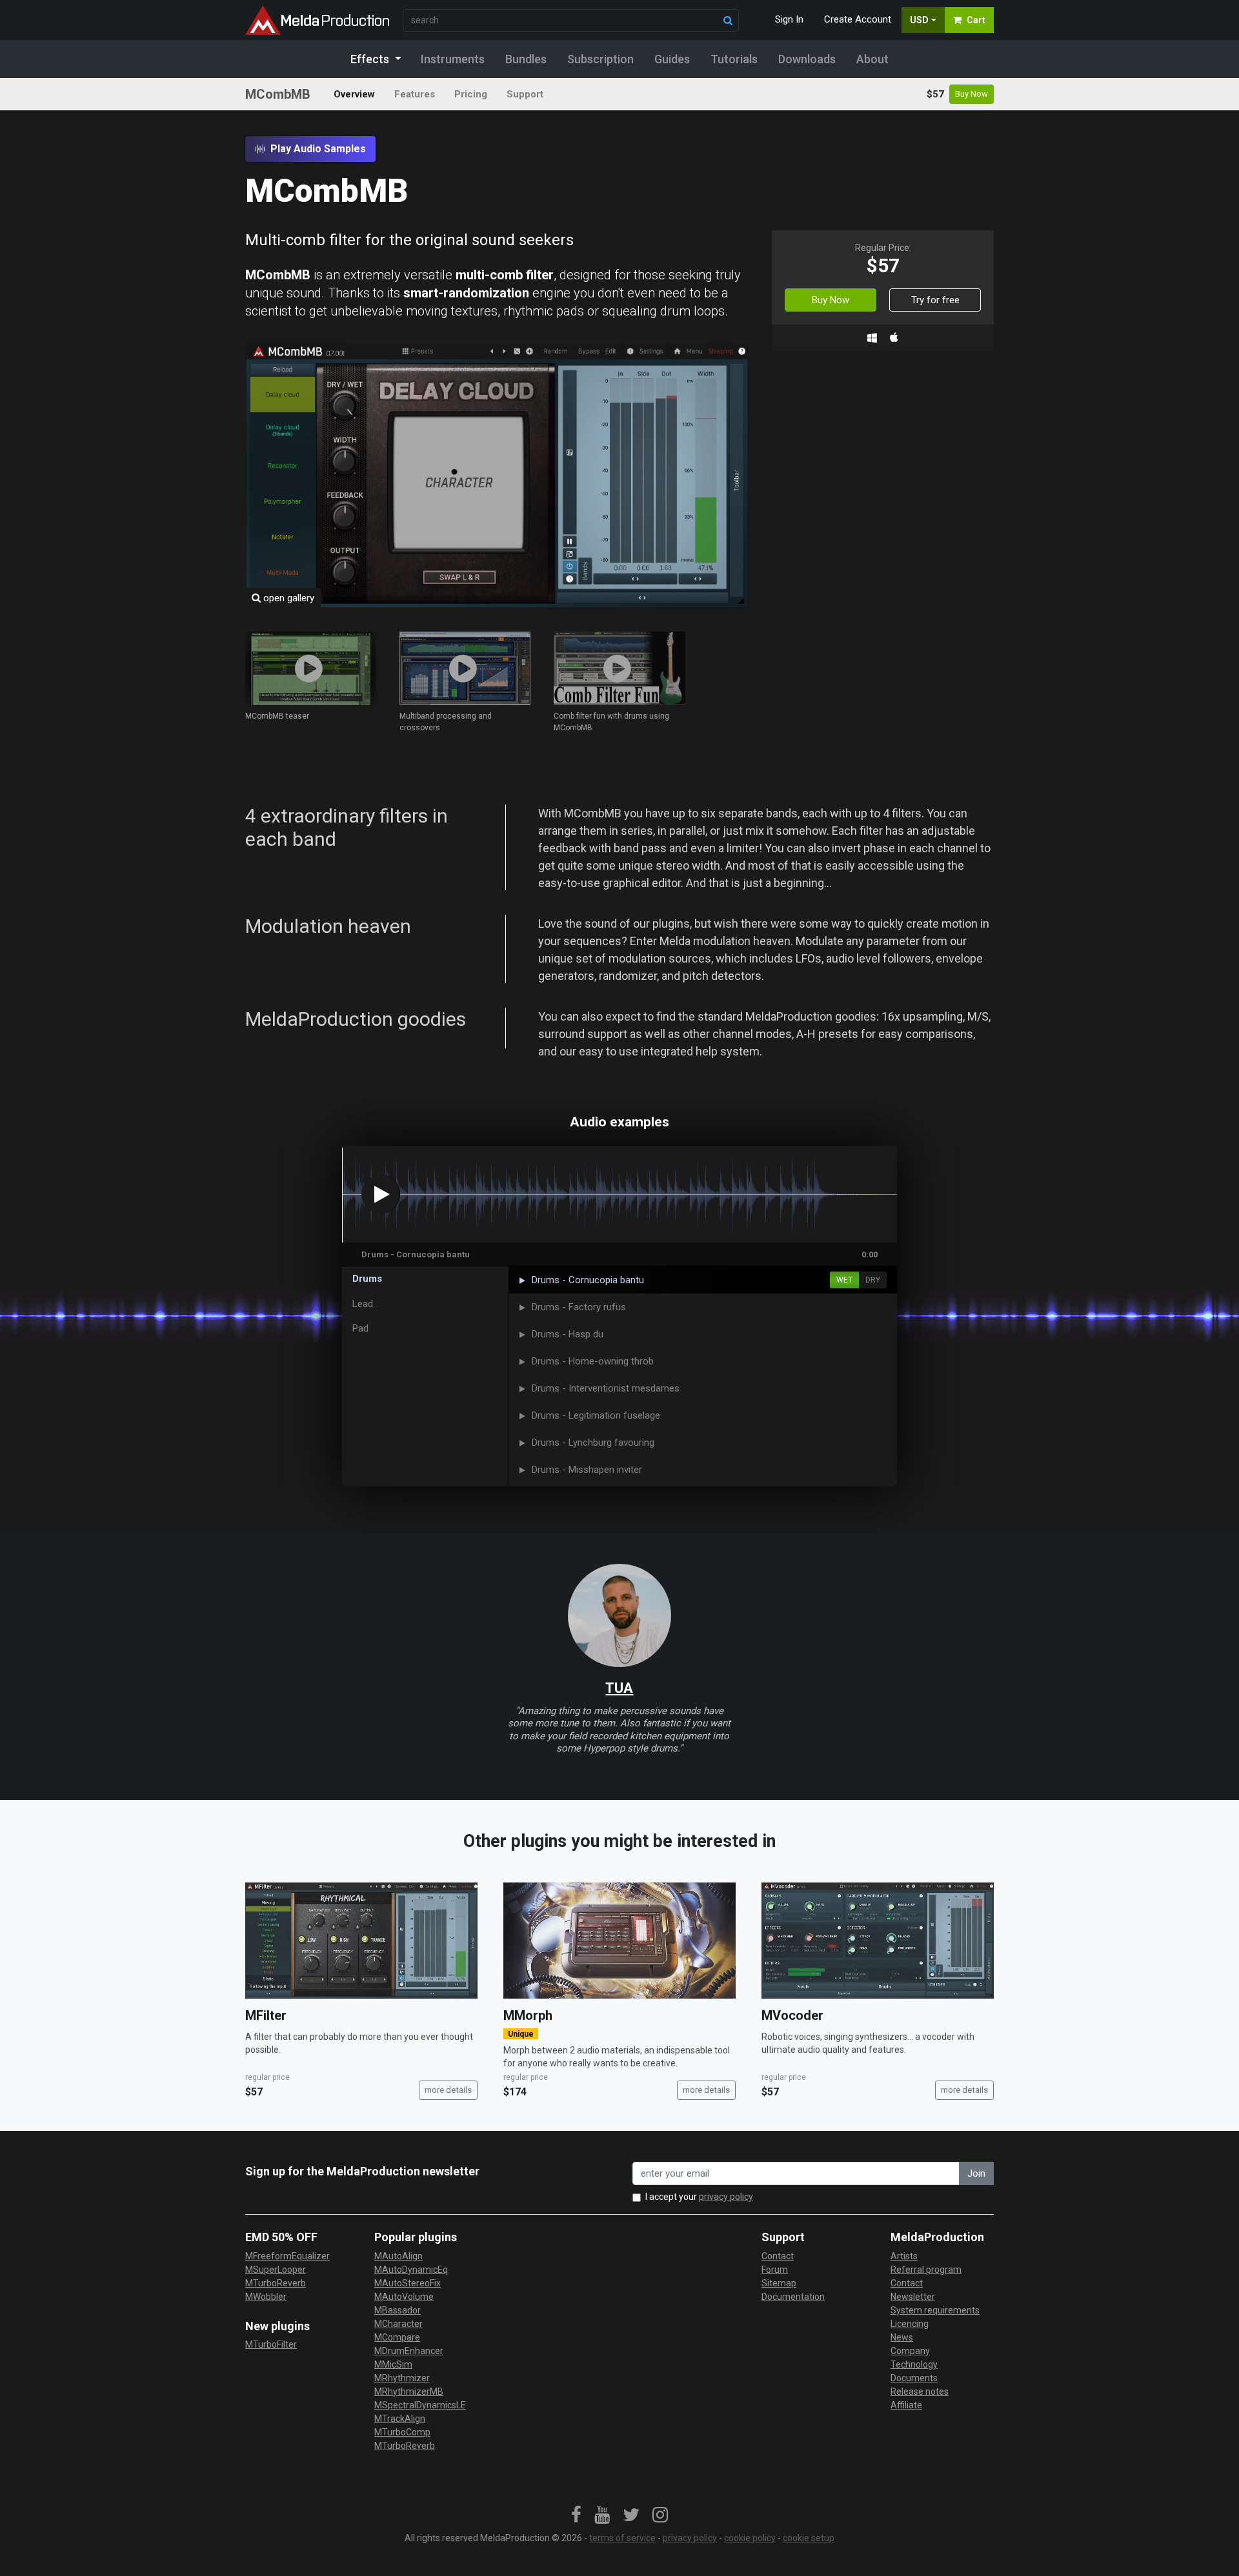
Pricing (471, 94)
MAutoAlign (398, 2256)
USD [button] (919, 20)
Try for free (935, 300)
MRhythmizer (402, 2378)
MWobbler (266, 2297)
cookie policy (750, 2538)
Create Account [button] (858, 19)
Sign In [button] (789, 19)
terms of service (622, 2538)
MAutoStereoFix (408, 2283)
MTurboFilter (271, 2344)
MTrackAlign (400, 2419)
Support (525, 94)
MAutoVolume (404, 2297)
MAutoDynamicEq (411, 2270)
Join (976, 2173)
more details (448, 2090)
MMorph (528, 2015)
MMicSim (393, 2364)
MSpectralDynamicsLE (420, 2405)
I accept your (699, 2197)
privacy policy (726, 2197)
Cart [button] (976, 20)
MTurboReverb (276, 2283)
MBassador (398, 2310)
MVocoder (792, 2015)
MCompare (397, 2337)
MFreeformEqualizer (287, 2256)
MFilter (266, 2015)
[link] (576, 2515)
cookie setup (809, 2538)
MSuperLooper (276, 2270)
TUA (619, 1688)
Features (415, 94)
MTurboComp (402, 2432)
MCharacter (398, 2324)
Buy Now (972, 94)
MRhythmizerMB (409, 2391)
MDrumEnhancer (409, 2351)
